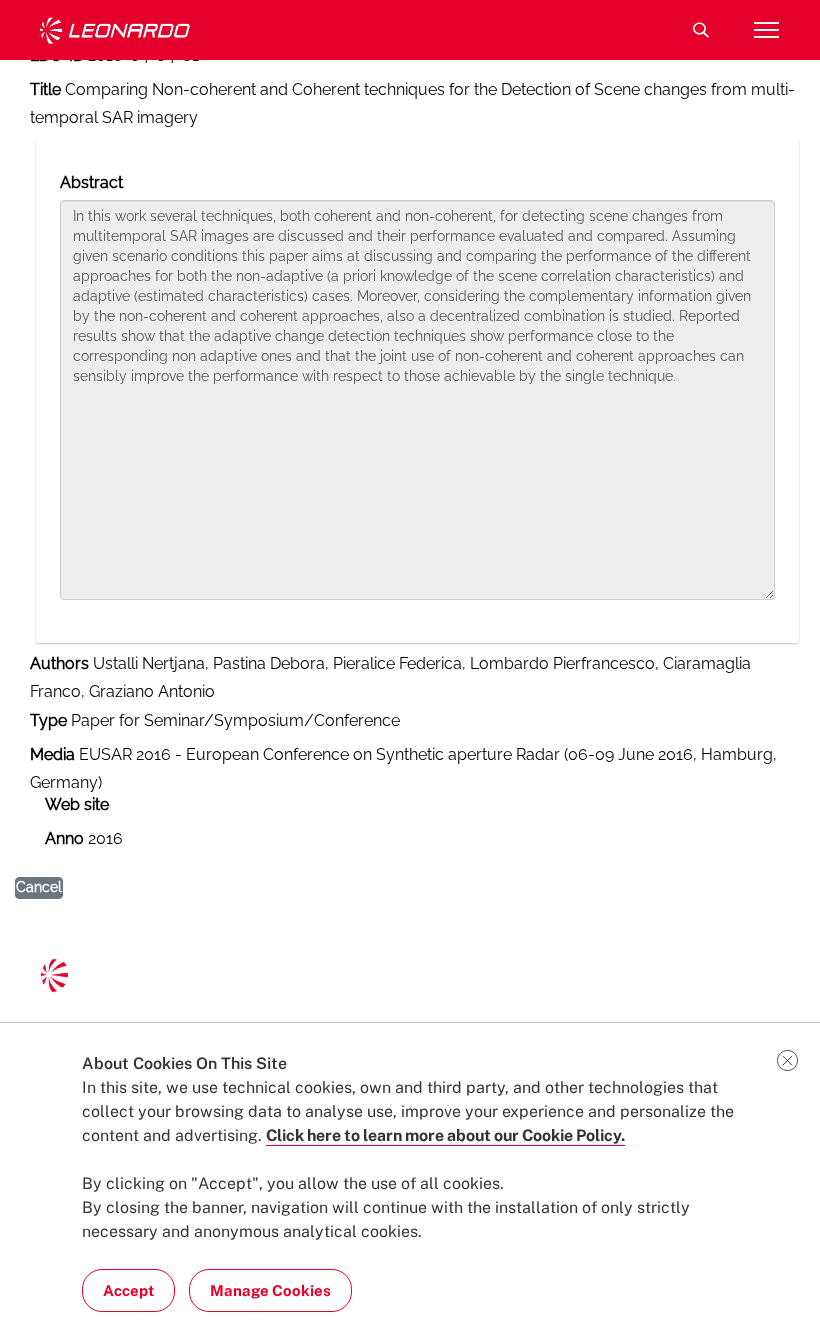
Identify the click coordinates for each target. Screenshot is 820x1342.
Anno (64, 838)
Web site (77, 804)
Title (45, 89)
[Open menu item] (766, 30)
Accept (128, 1290)
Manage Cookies (270, 1290)
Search (701, 30)
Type (48, 720)
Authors (59, 663)
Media (52, 754)
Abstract (91, 182)
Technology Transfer (115, 30)
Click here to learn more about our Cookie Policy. (445, 1135)
